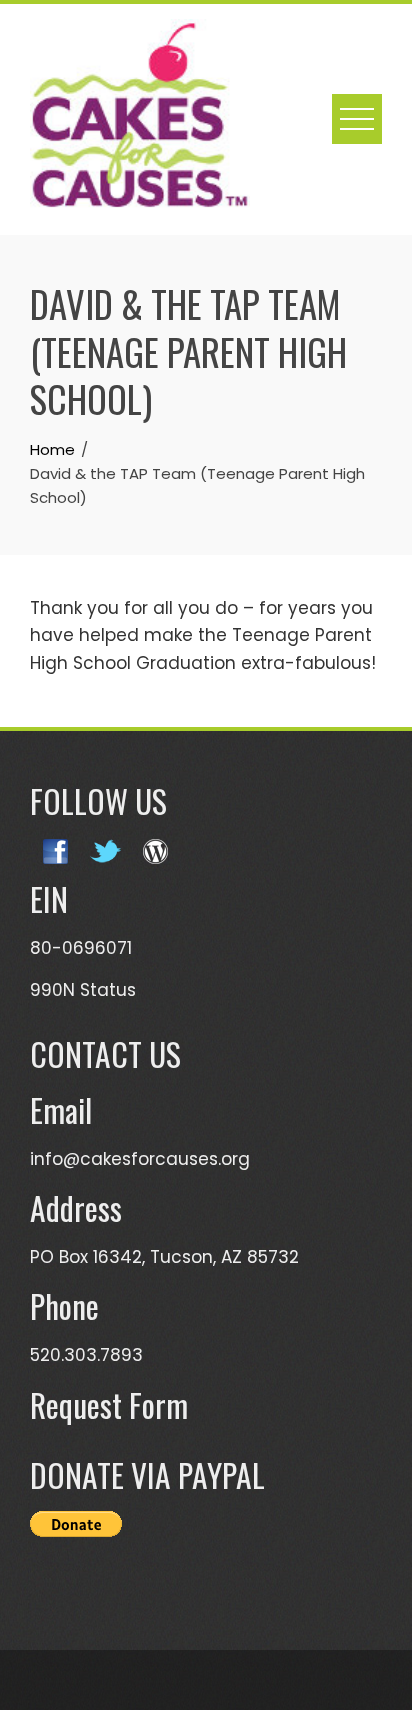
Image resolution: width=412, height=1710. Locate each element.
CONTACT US (105, 1053)
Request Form (109, 1404)
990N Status (83, 990)
